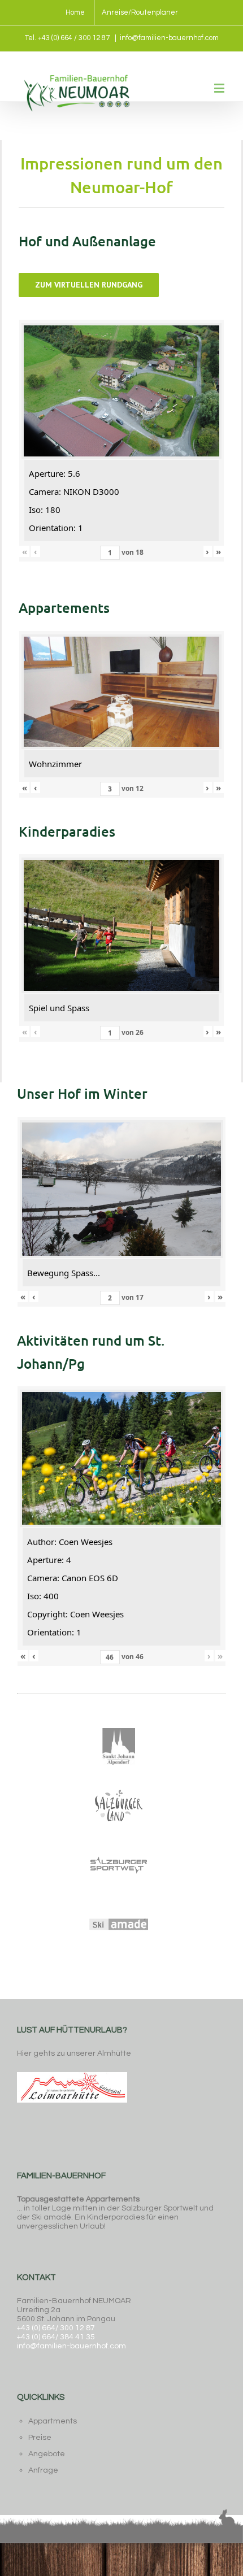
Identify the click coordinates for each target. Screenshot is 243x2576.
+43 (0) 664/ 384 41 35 (56, 2337)
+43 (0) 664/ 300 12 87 (56, 2328)
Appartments (53, 2421)
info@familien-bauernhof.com (169, 38)
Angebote (47, 2454)
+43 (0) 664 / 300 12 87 (74, 38)
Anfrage (43, 2470)
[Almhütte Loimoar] (72, 2071)
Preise (40, 2438)
